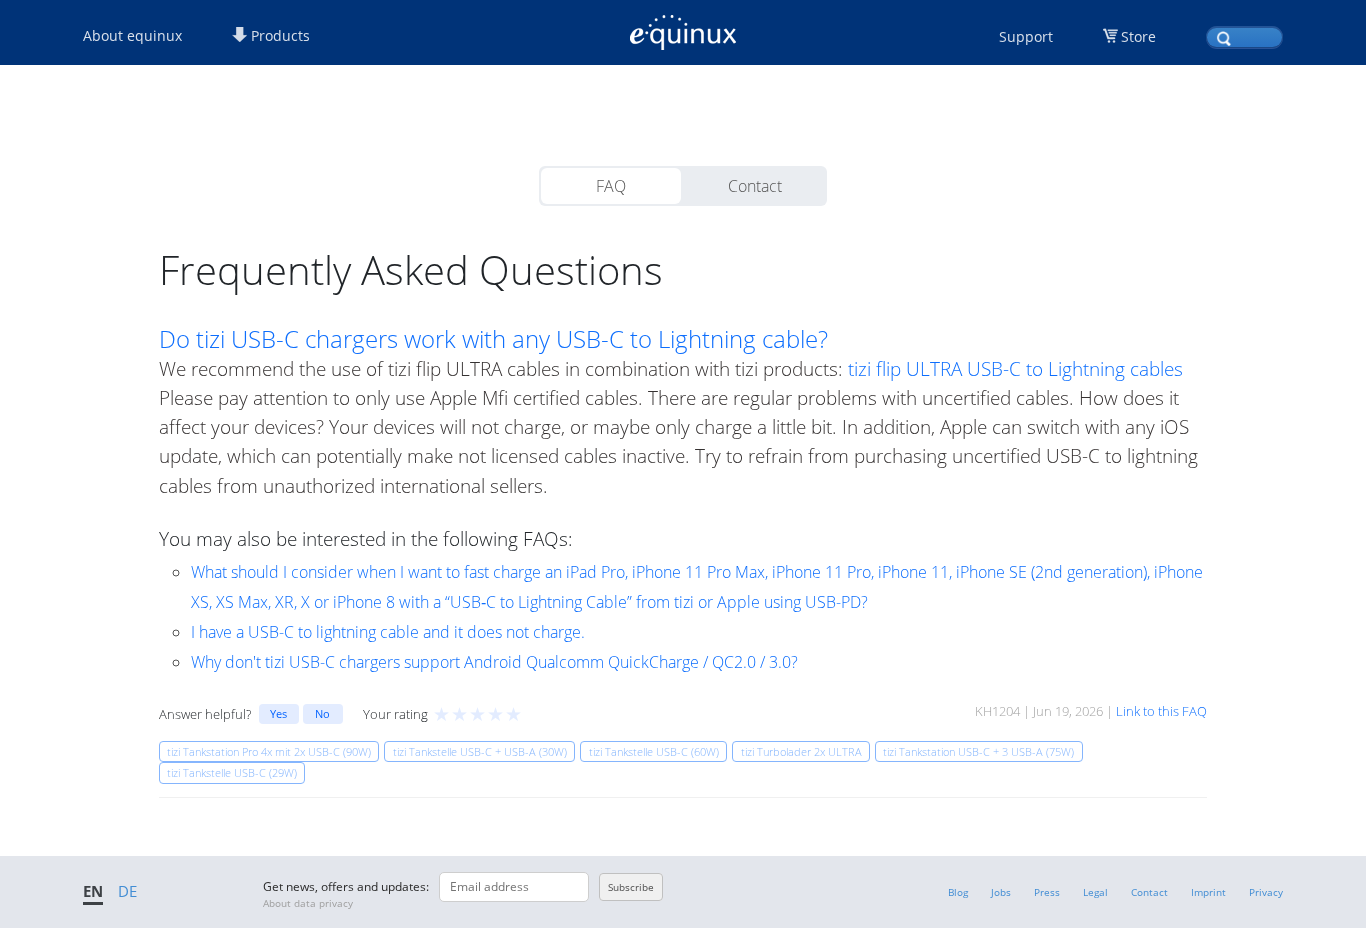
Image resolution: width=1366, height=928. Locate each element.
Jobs (1001, 892)
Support (1026, 36)
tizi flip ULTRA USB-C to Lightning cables (1015, 368)
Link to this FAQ (1161, 711)
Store (1138, 36)
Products (278, 35)
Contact (755, 186)
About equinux (132, 35)
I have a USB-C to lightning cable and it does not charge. (388, 632)
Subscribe (631, 887)
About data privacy (308, 903)
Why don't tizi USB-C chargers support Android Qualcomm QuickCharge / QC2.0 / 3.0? (494, 662)
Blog (958, 892)
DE (127, 891)
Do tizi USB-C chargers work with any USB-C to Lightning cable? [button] (493, 339)
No (322, 713)
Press (1047, 892)
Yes (278, 713)
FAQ (611, 186)
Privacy (1266, 892)
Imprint (1208, 892)
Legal (1095, 892)
